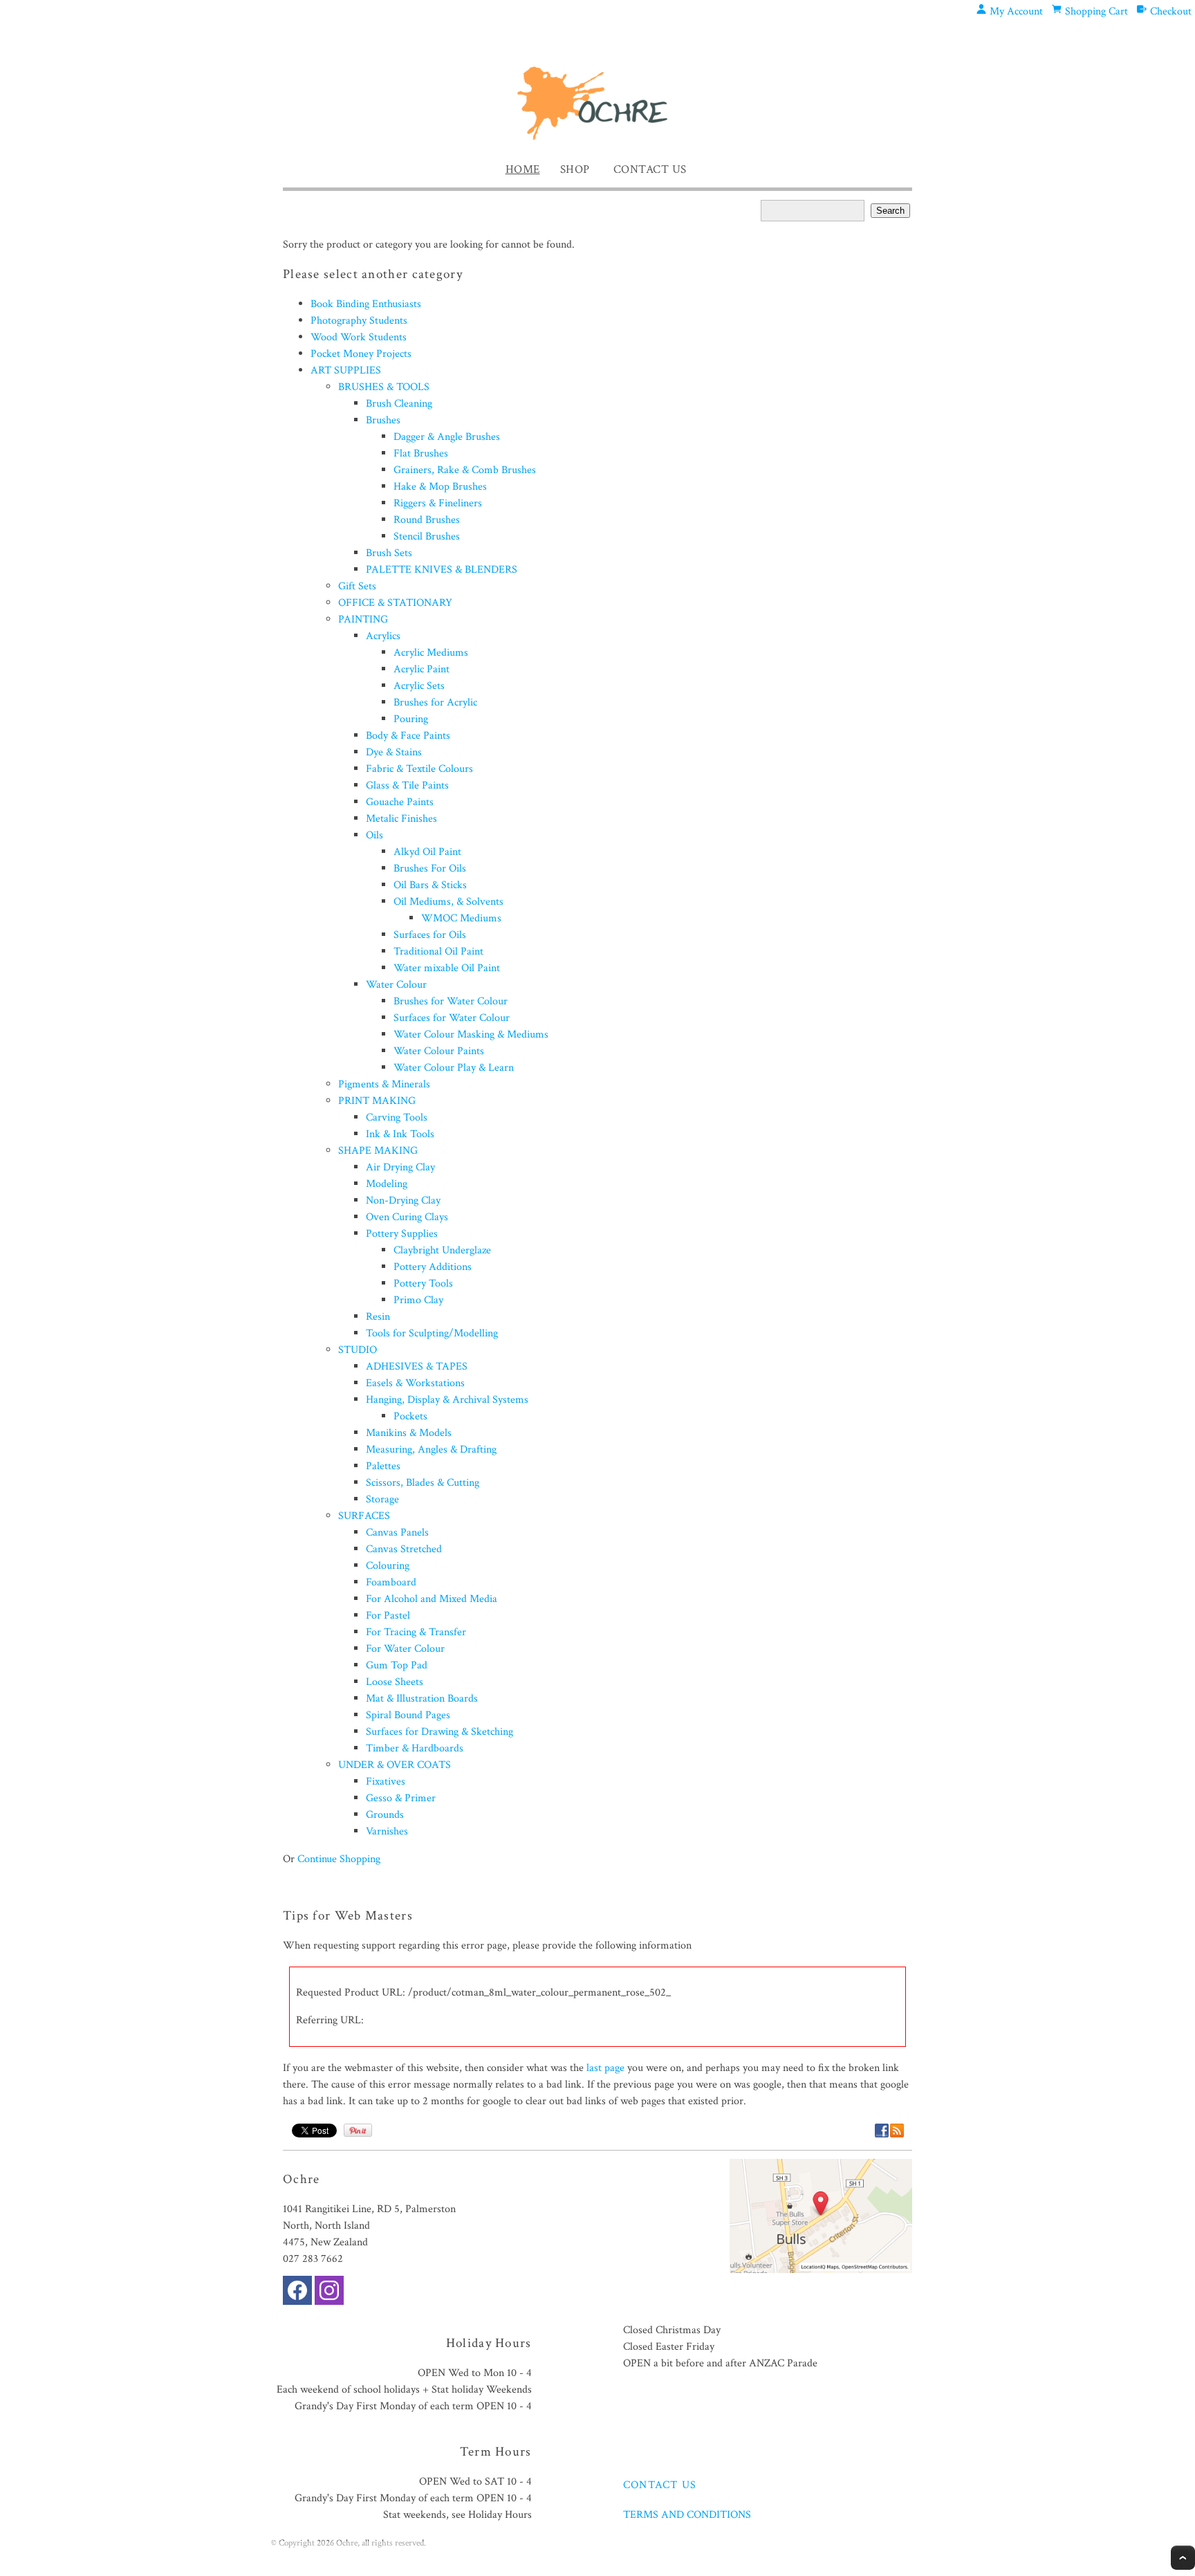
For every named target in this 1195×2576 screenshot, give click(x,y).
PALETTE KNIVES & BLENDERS (442, 570)
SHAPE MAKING (378, 1151)
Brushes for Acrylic (435, 702)
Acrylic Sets (419, 686)
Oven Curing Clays (407, 1217)
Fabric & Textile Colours (419, 769)
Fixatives (386, 1782)
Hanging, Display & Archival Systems (447, 1400)
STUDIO (358, 1350)
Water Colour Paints (439, 1051)
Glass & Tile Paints (407, 785)
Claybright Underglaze (442, 1250)
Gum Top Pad (397, 1665)
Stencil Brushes (427, 536)
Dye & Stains (394, 752)
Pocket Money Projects (361, 354)
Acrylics (383, 636)
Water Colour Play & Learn (454, 1068)
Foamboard (391, 1582)
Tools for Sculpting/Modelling (432, 1333)
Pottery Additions (433, 1267)
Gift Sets (357, 586)
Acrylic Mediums (431, 653)
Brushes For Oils (430, 868)
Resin (378, 1317)
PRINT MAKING (377, 1101)
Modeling (387, 1184)
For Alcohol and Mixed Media (432, 1599)
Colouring (388, 1566)
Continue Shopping (339, 1859)
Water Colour (396, 985)
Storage (382, 1499)
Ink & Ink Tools (400, 1134)
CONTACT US (660, 2485)
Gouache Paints (400, 802)
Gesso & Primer (401, 1798)
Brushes (383, 420)
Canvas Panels (397, 1533)
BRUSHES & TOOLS (384, 387)
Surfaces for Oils (430, 935)
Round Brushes (427, 520)
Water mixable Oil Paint (447, 968)
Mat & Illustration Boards (422, 1699)
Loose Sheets (395, 1682)
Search (890, 211)
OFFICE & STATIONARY (395, 603)
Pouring (411, 719)
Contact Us (650, 169)
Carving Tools (397, 1117)
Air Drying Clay (400, 1167)
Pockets (410, 1416)
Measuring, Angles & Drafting (431, 1450)
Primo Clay (418, 1300)
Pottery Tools (423, 1284)
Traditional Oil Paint (438, 951)
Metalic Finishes (401, 819)
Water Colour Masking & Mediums (471, 1034)
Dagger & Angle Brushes (447, 437)
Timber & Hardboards (415, 1748)
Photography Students (359, 321)
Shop (575, 169)
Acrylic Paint (422, 669)
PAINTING (363, 619)
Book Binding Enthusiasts (366, 304)
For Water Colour (405, 1649)
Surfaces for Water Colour (452, 1018)
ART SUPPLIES (346, 370)
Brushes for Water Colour (451, 1001)
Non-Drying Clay (403, 1200)
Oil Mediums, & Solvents (448, 902)
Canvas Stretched (404, 1549)
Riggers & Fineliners (438, 503)
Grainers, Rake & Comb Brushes (465, 470)
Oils (374, 835)
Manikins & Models (409, 1433)
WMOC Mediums (461, 918)
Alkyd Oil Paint (427, 852)
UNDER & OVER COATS (395, 1765)
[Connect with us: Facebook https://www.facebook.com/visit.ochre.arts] (297, 2293)
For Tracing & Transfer (416, 1632)
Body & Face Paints (408, 736)
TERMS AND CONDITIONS (687, 2515)
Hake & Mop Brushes (440, 487)
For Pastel (388, 1616)
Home (523, 169)
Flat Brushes (421, 453)
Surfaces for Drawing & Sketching (439, 1732)
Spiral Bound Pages (408, 1715)
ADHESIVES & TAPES (417, 1367)
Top (1183, 2558)
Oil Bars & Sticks (430, 885)
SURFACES (364, 1516)
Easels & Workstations (415, 1383)
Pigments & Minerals (384, 1084)
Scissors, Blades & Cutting (423, 1483)
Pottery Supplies (402, 1234)
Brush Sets (389, 553)
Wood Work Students (359, 337)
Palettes (383, 1466)
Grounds (385, 1815)
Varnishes (387, 1831)
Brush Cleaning (399, 404)
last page (605, 2068)
